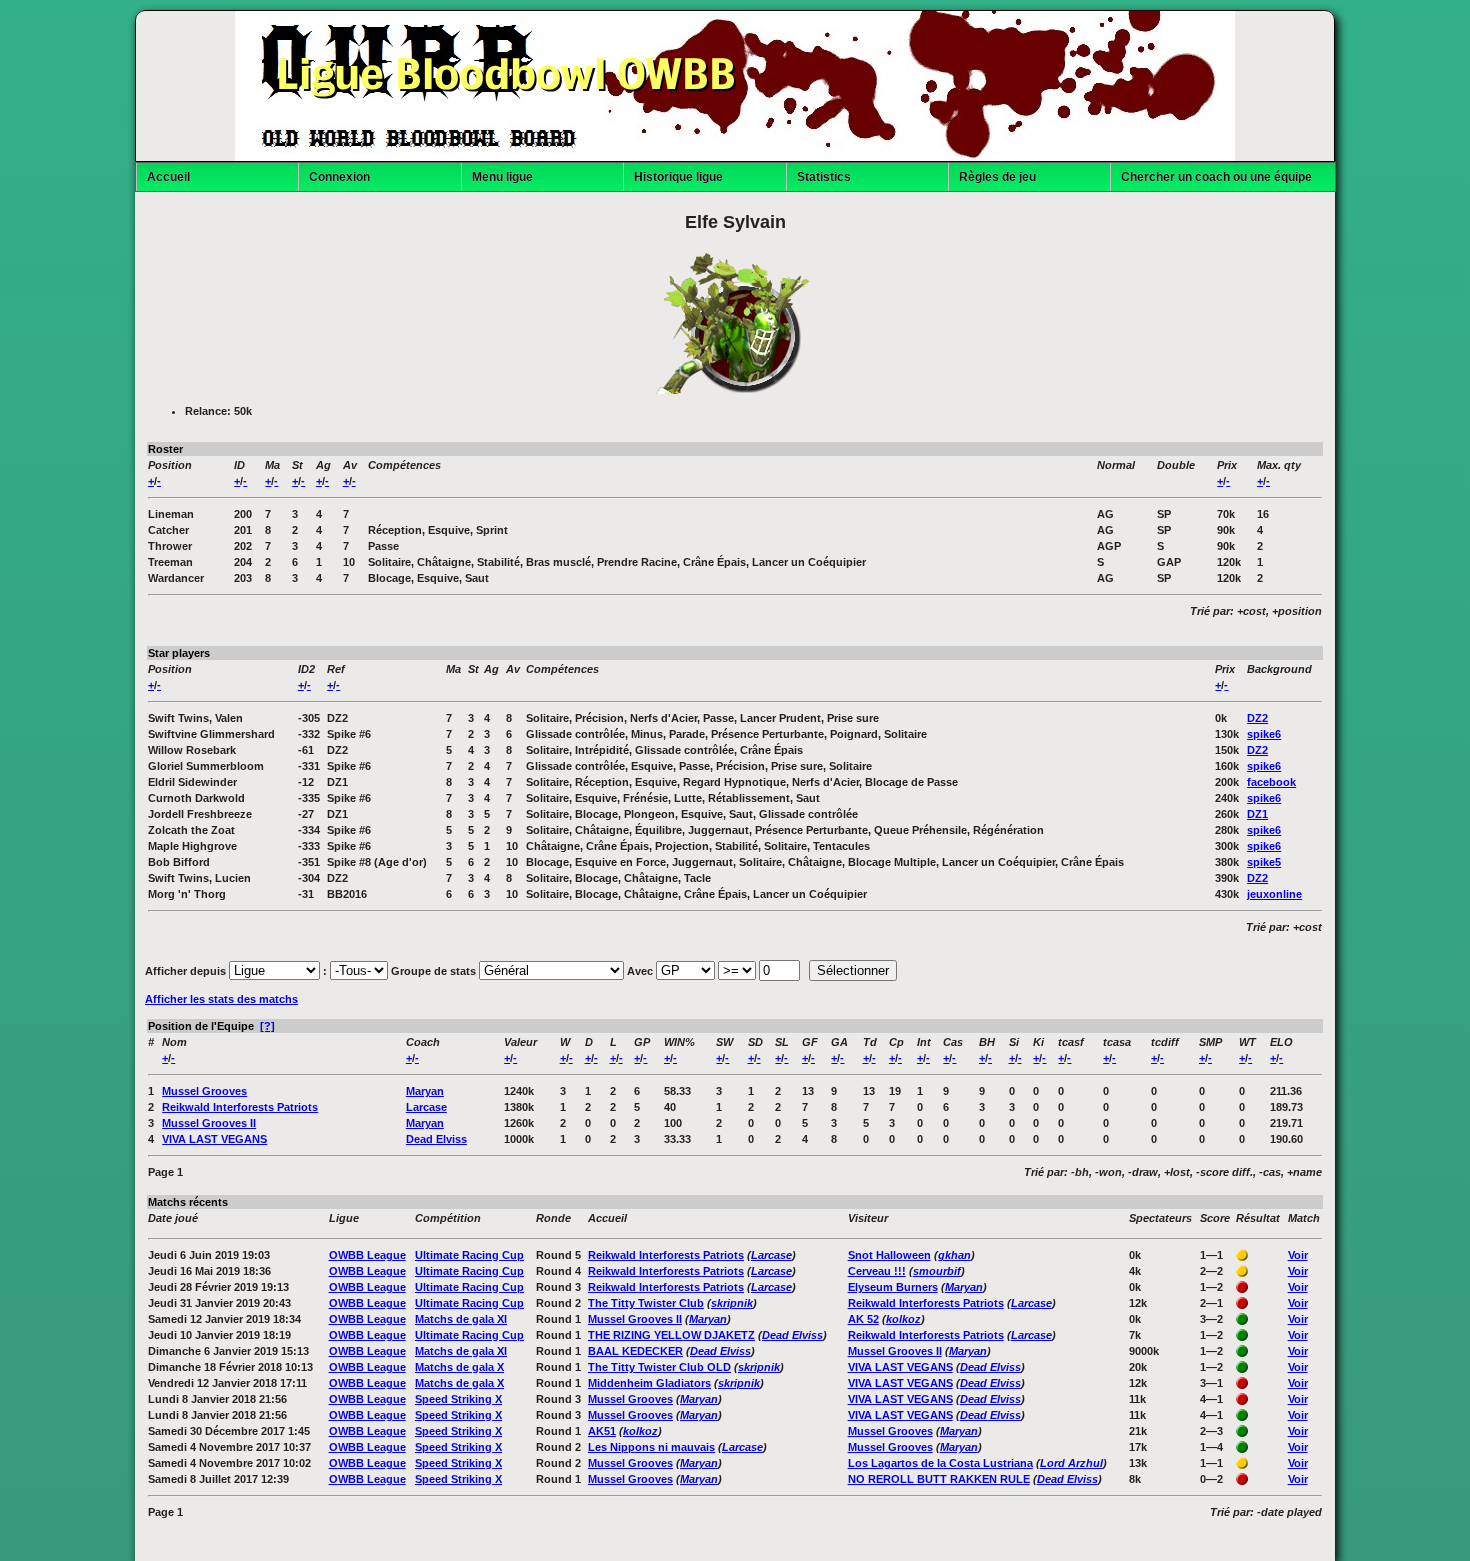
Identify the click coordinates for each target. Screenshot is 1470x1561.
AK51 (602, 1431)
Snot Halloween (889, 1255)
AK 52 (863, 1319)
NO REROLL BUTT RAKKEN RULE (939, 1479)
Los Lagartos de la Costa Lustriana (940, 1463)
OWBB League (367, 1255)
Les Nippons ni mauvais (651, 1447)
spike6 (1264, 734)
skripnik (732, 1303)
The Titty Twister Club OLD (659, 1367)
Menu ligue (502, 177)
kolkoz (903, 1319)
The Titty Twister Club (646, 1303)
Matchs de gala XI (461, 1319)
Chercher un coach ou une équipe (1216, 177)
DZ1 (1257, 814)
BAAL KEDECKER (635, 1351)
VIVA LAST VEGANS (214, 1139)
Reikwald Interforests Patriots (240, 1107)
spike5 (1264, 862)
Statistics (824, 177)
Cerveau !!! (877, 1271)
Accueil (168, 177)
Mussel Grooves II (209, 1123)
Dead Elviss (436, 1139)
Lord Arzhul (1071, 1463)
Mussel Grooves (204, 1091)
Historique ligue (678, 177)
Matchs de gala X (459, 1367)
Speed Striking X (458, 1399)
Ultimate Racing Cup (469, 1255)
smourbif (937, 1271)
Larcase (426, 1107)
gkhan (954, 1255)
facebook (1271, 782)
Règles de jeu (997, 177)
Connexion (339, 177)
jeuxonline (1274, 894)
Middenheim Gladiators (649, 1383)
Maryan (425, 1091)
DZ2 (1257, 718)
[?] (267, 1026)
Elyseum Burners (893, 1287)
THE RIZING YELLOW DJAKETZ (671, 1335)
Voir (1298, 1255)
